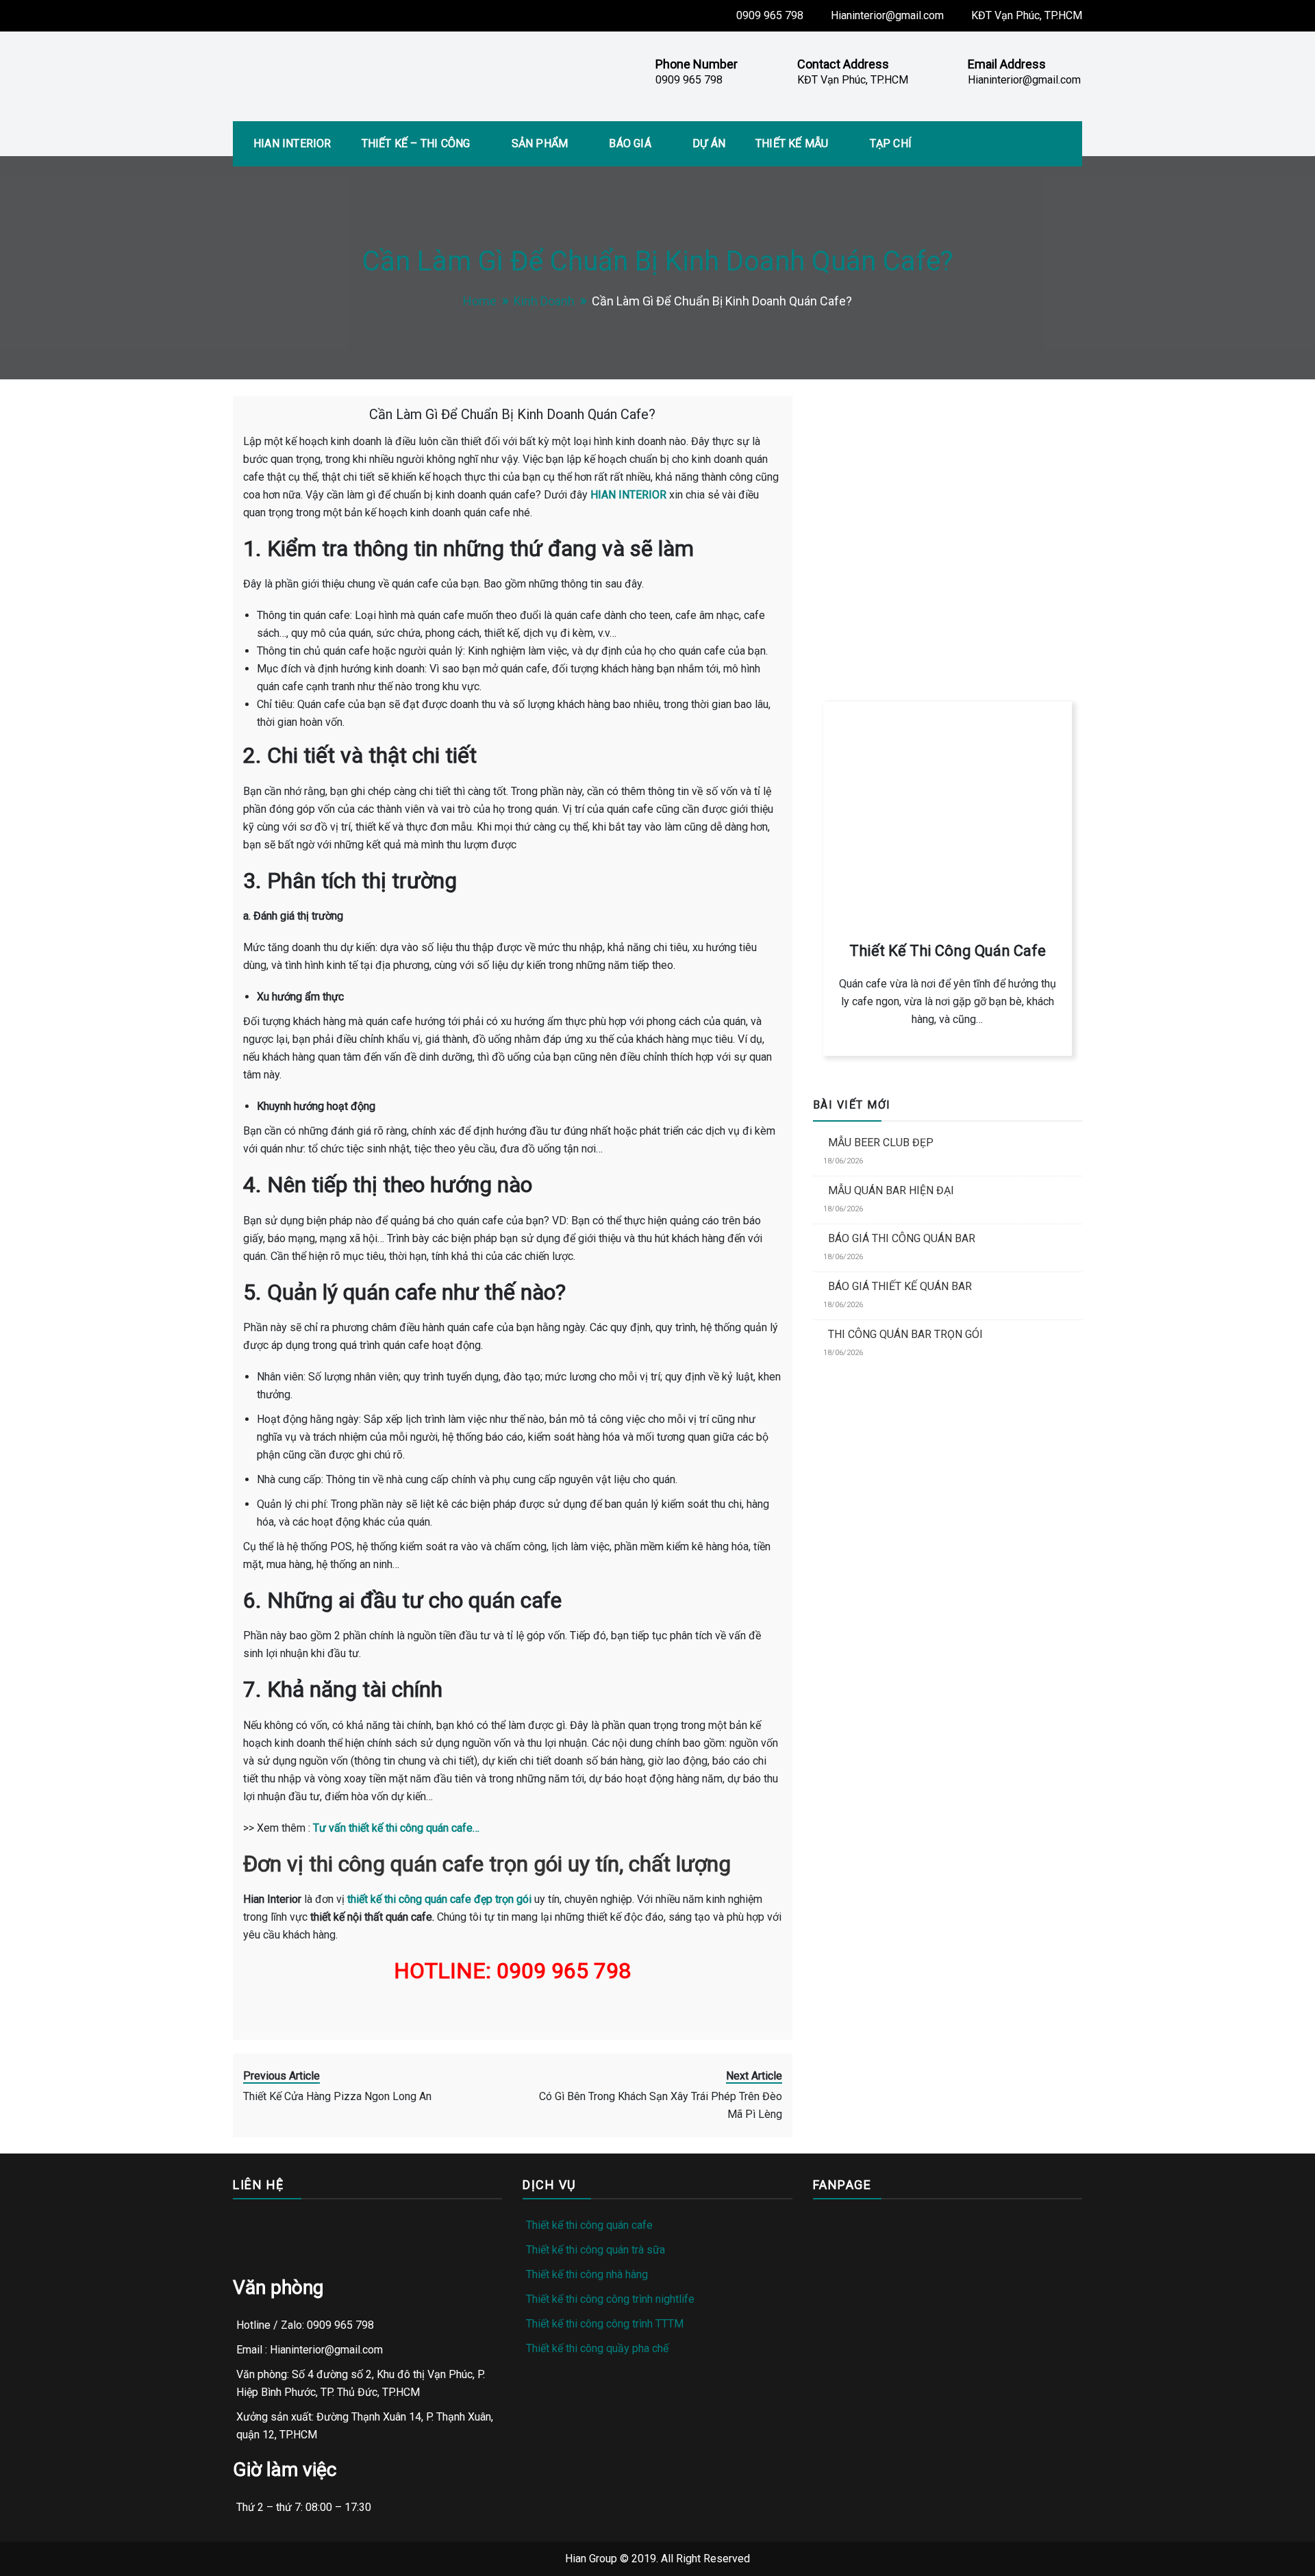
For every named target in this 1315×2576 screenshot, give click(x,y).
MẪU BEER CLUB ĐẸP (881, 1142)
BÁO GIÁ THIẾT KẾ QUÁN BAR (900, 1286)
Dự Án (709, 143)
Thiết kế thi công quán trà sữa (596, 2250)
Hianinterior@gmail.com (887, 15)
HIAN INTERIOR (628, 495)
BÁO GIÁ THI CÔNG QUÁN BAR (902, 1238)
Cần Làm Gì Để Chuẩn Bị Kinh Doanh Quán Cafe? (512, 414)
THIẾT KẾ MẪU (792, 143)
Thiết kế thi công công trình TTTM (605, 2324)
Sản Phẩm (540, 143)
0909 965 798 (770, 15)
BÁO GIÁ (630, 143)
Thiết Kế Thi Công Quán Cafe (948, 951)
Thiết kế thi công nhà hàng (587, 2274)
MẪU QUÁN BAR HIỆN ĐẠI (891, 1190)
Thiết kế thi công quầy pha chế (597, 2348)
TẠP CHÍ (891, 143)
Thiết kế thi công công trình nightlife (610, 2299)
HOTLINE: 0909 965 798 (889, 601)
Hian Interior (292, 143)
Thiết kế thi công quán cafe (589, 2225)
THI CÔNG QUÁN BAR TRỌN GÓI (905, 1334)
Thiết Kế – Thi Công (416, 143)
